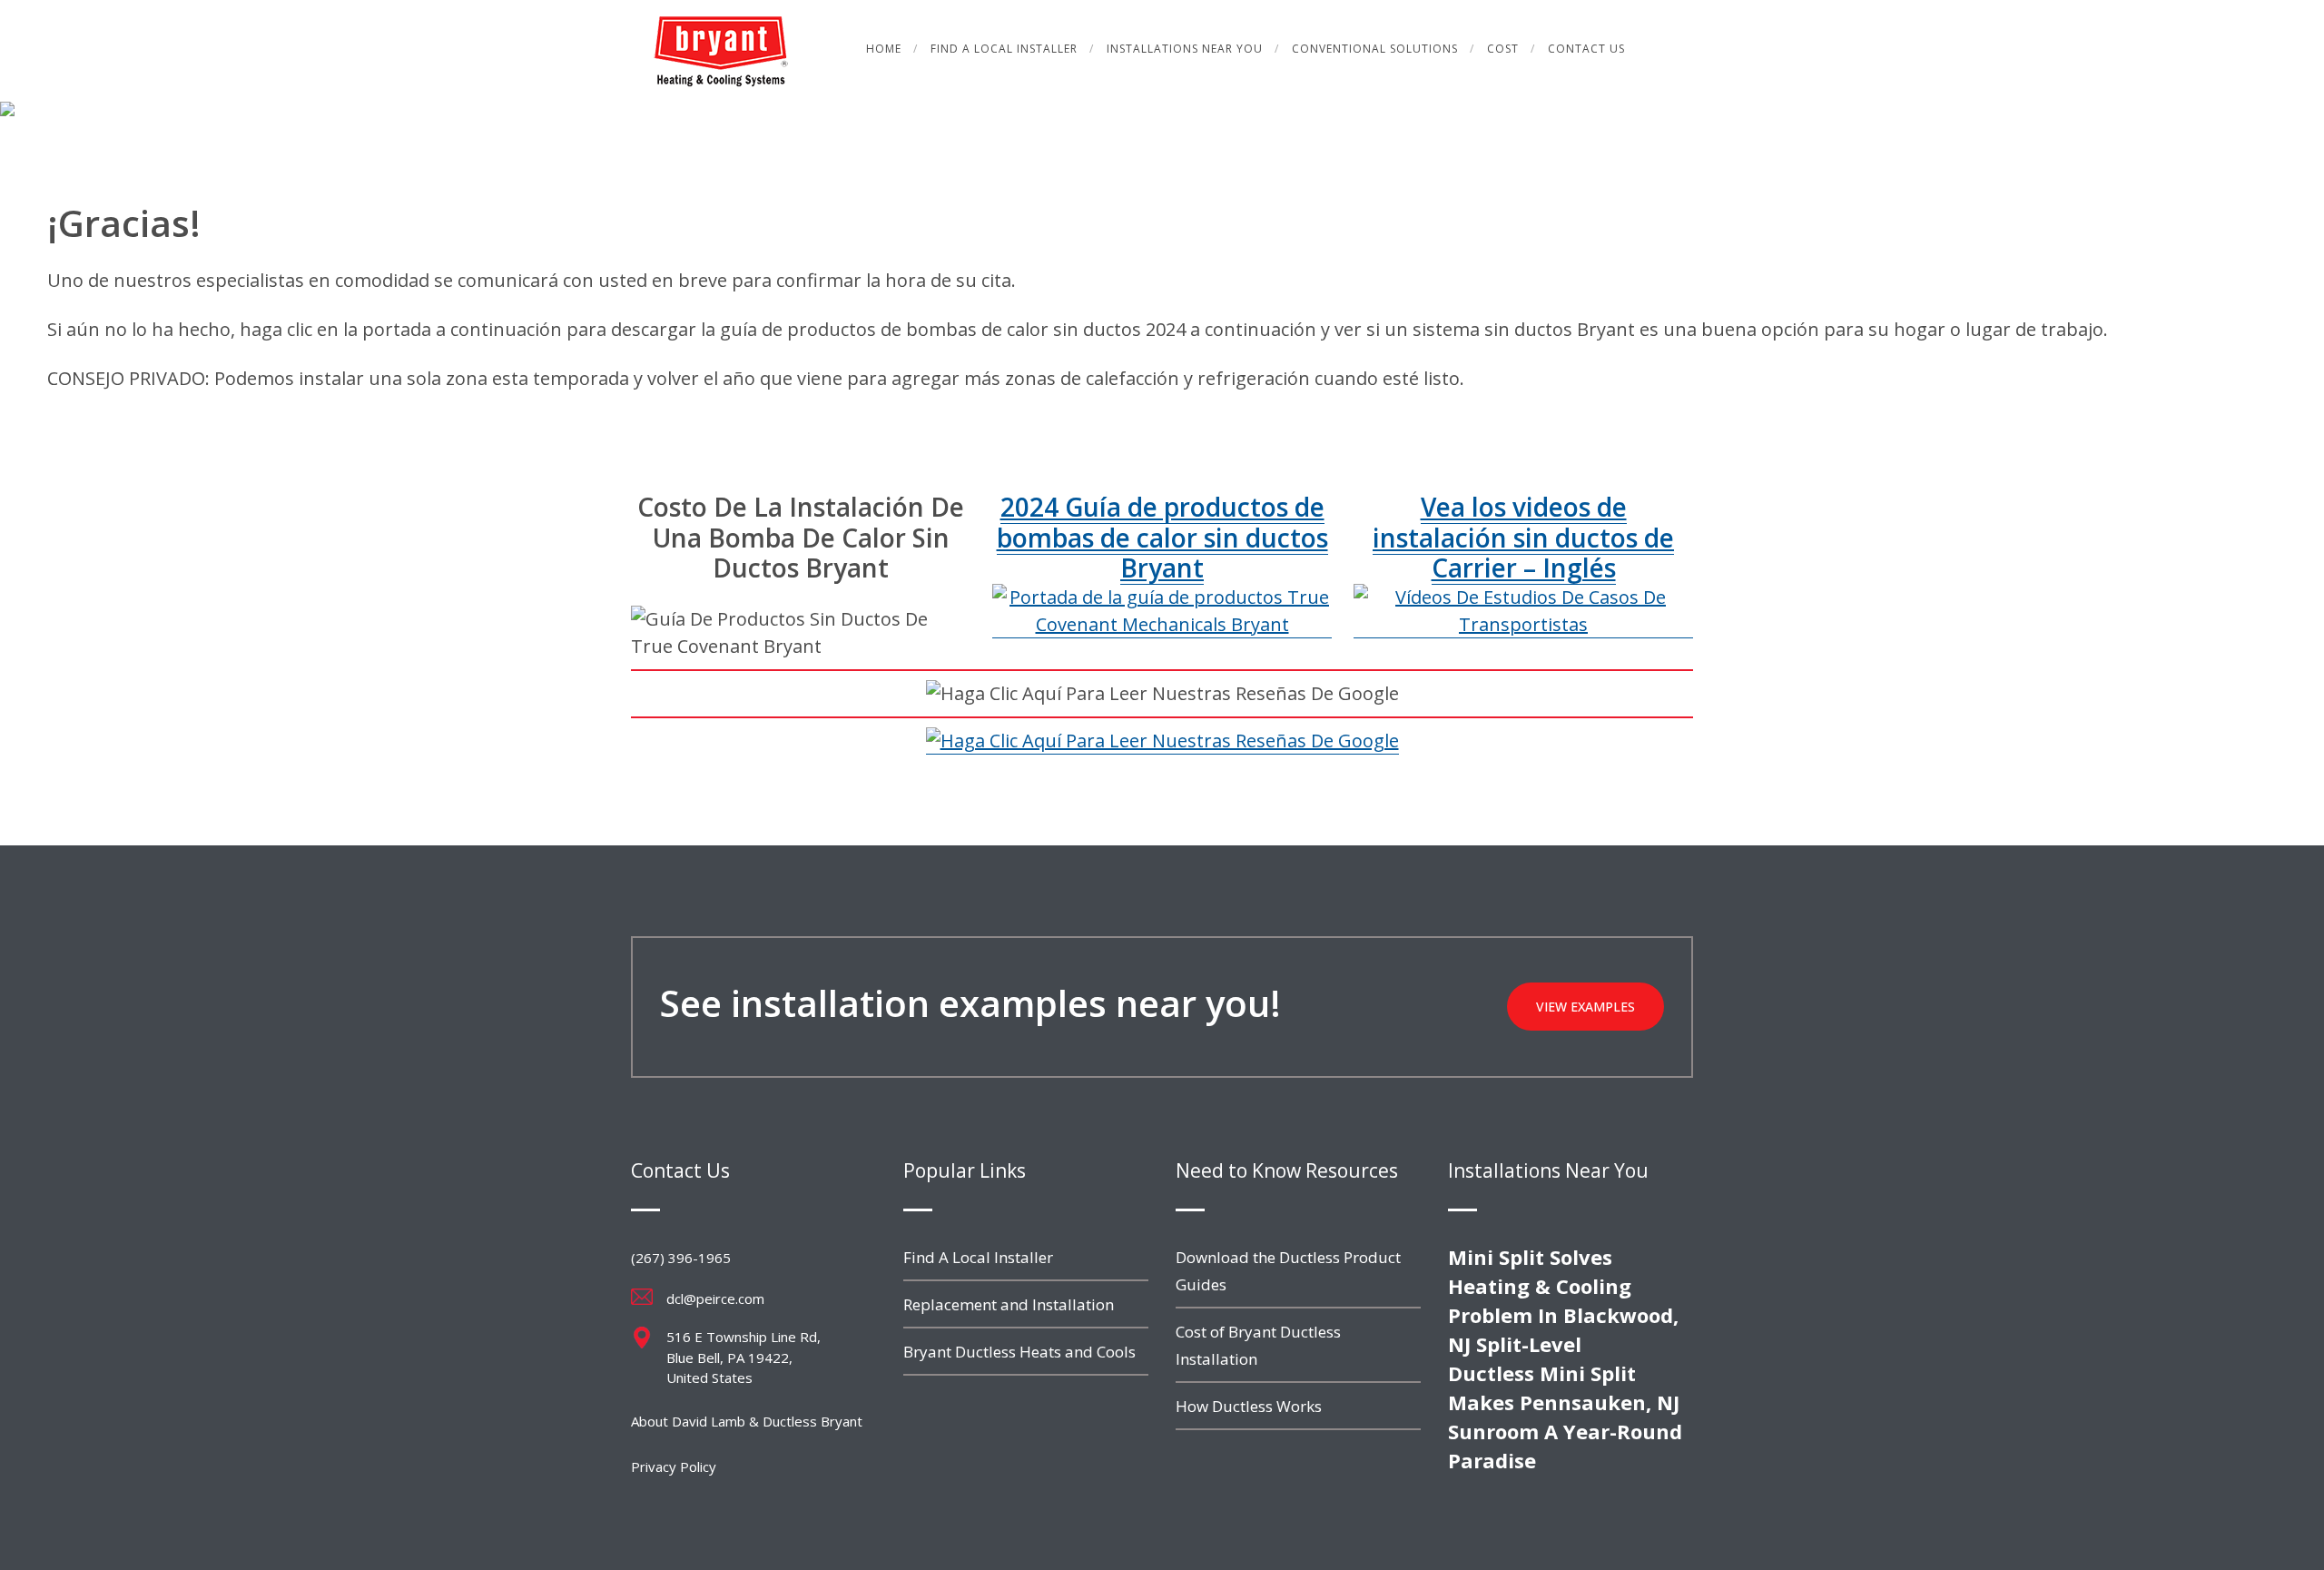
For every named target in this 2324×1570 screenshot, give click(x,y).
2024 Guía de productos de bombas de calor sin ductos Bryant (1162, 537)
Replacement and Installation (1009, 1304)
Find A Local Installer (1004, 49)
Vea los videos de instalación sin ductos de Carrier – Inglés (1523, 537)
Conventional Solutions (1375, 49)
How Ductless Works (1249, 1406)
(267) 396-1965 (681, 1258)
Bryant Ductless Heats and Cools (1019, 1352)
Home (884, 49)
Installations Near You (1185, 49)
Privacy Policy (674, 1466)
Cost (1503, 49)
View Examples (1585, 1007)
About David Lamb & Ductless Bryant (747, 1421)
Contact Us (1586, 49)
